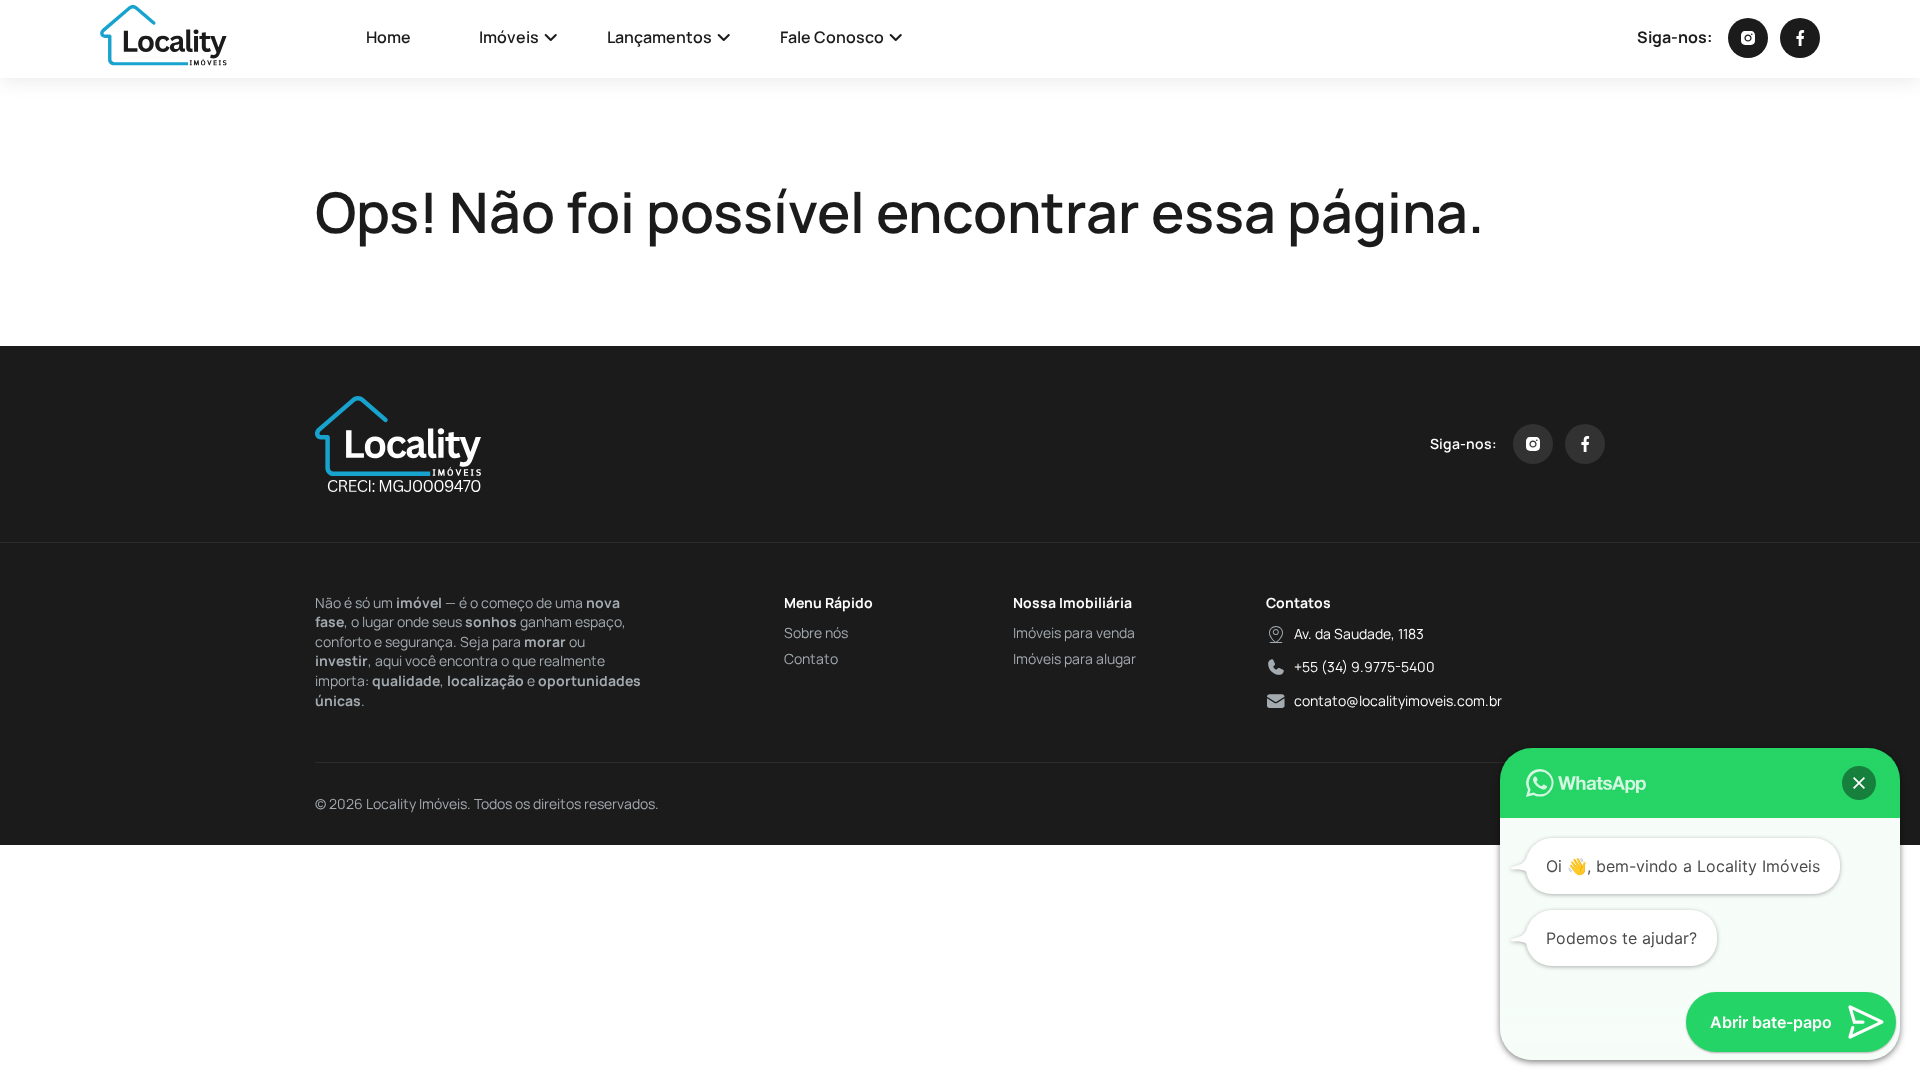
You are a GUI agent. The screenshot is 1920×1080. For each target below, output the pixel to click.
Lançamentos (659, 37)
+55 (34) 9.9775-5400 (1364, 666)
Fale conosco (832, 37)
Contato (811, 658)
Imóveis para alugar (1074, 658)
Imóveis (509, 37)
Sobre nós (816, 632)
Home (388, 37)
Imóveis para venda (1074, 632)
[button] (1859, 783)
